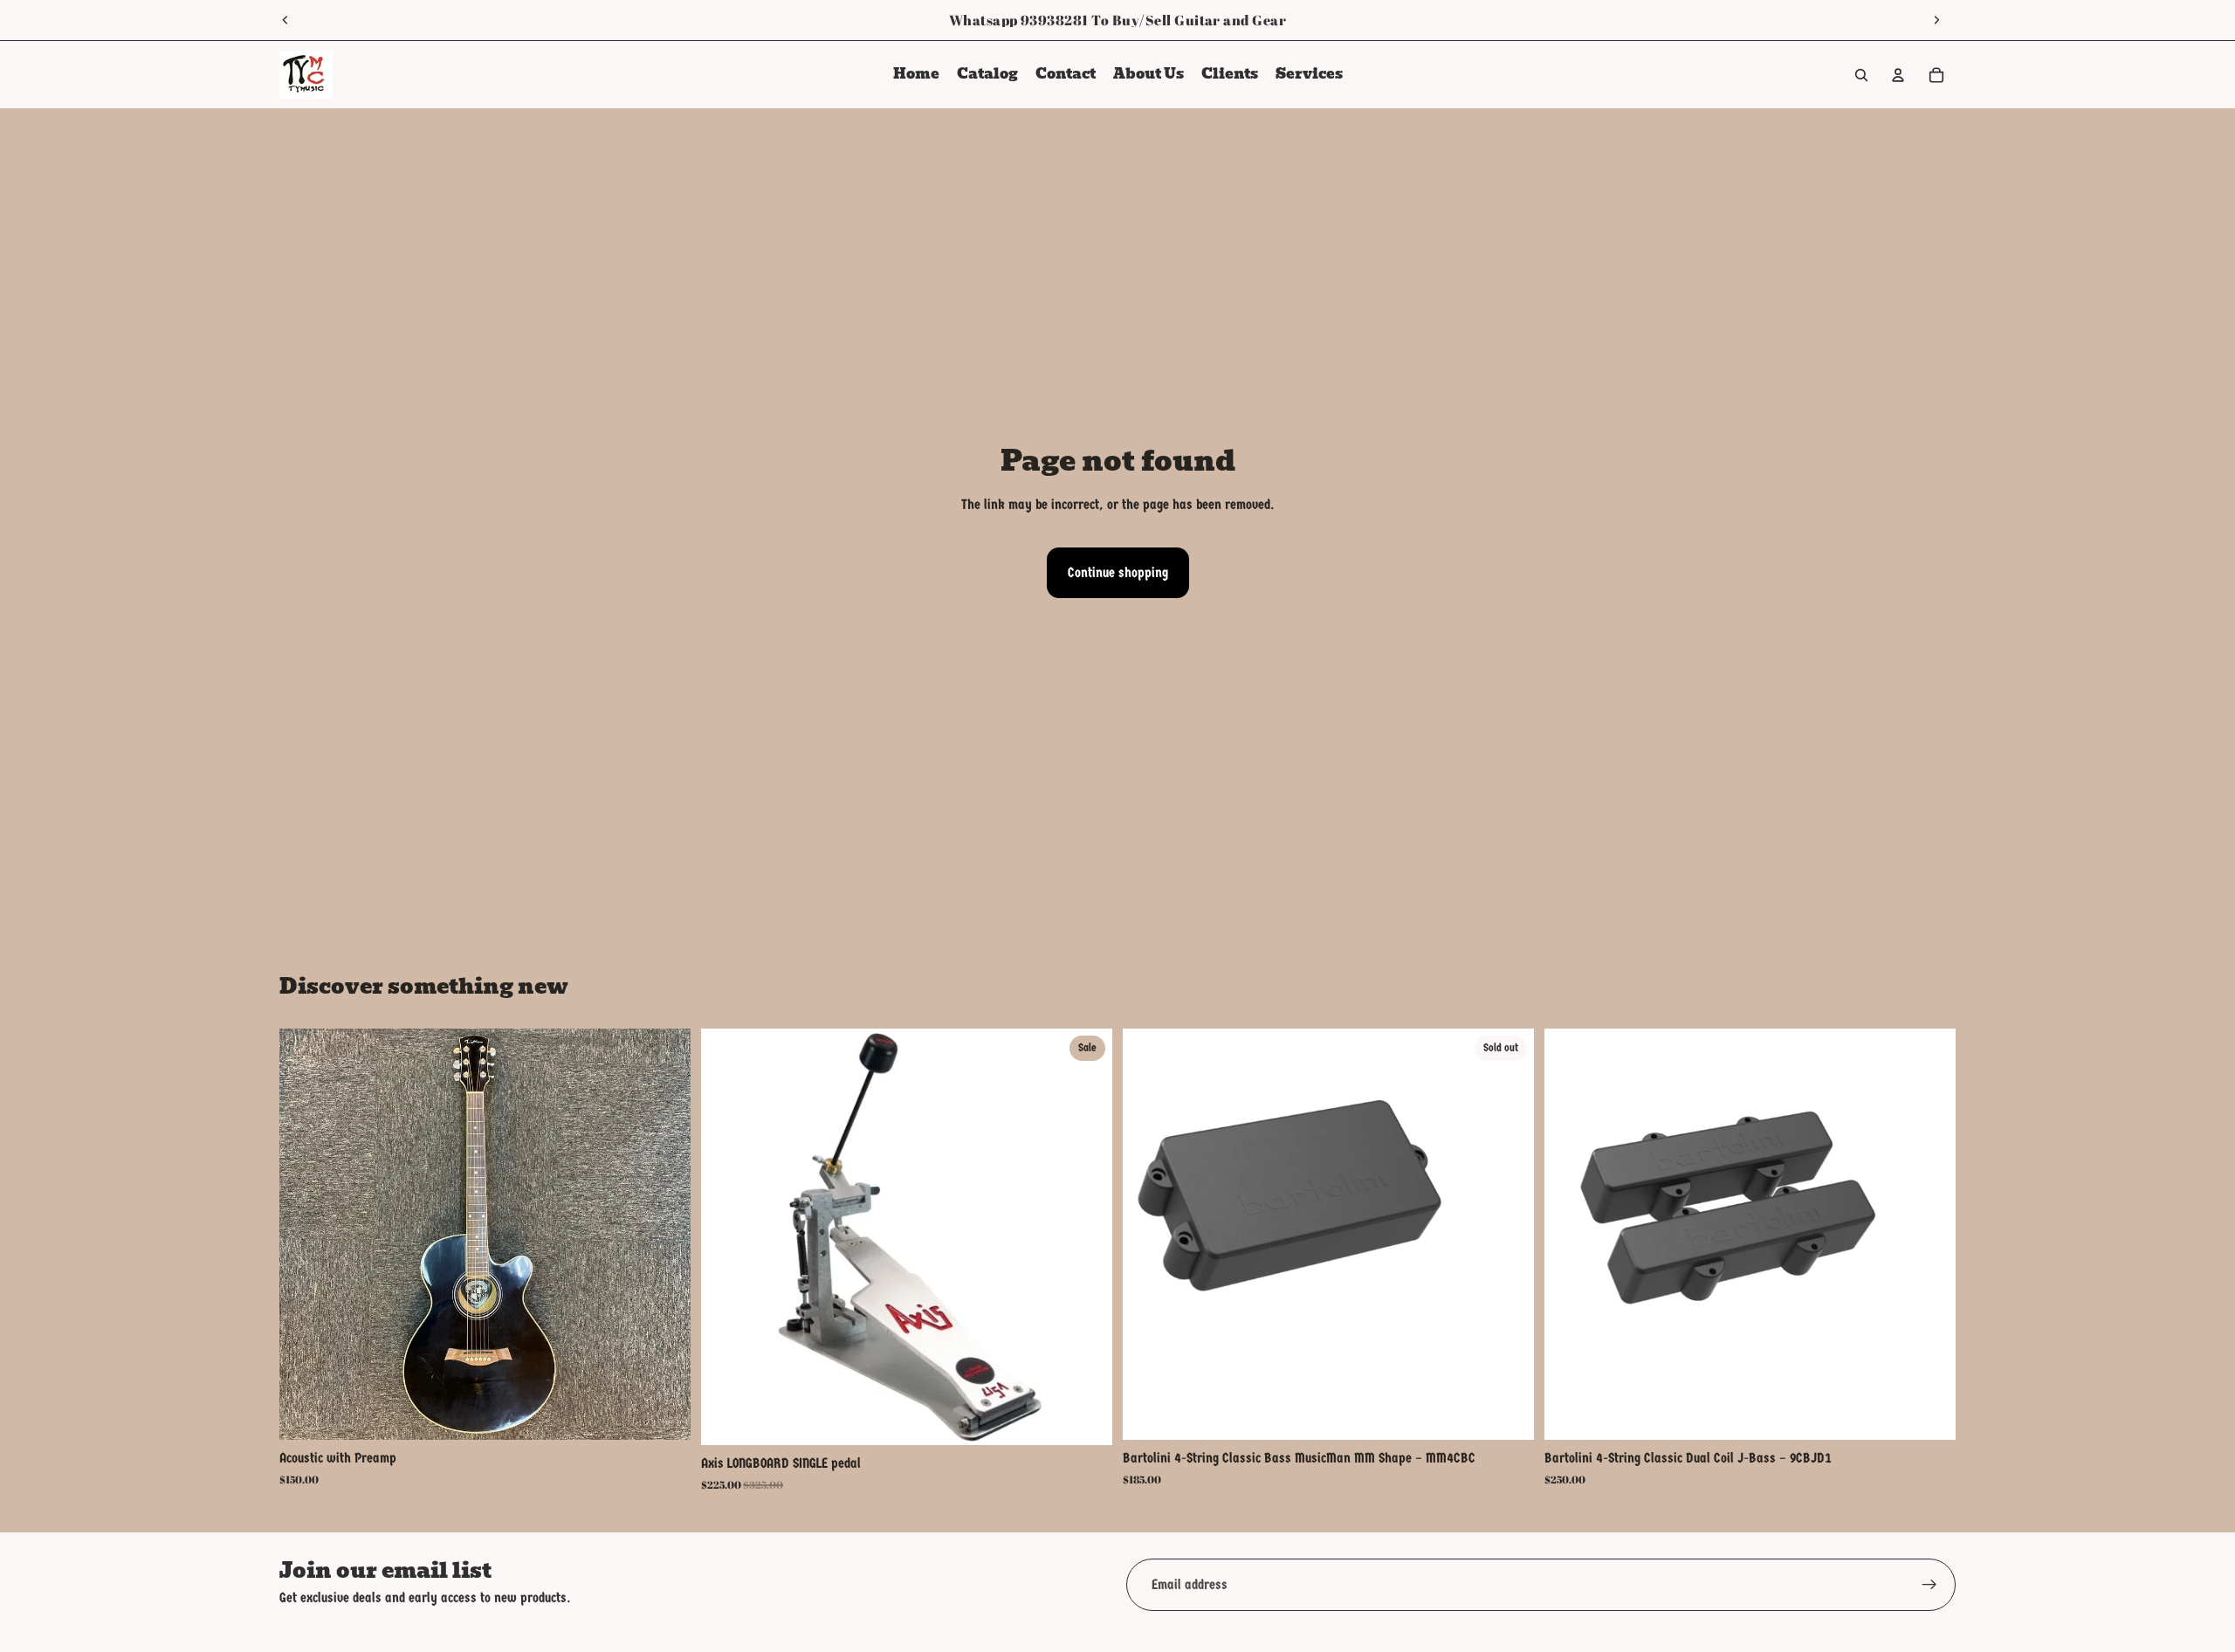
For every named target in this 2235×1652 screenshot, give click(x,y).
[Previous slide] (285, 20)
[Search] (1861, 75)
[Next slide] (1936, 20)
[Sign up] (1929, 1585)
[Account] (1898, 75)
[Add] (664, 1414)
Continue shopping (1118, 572)
